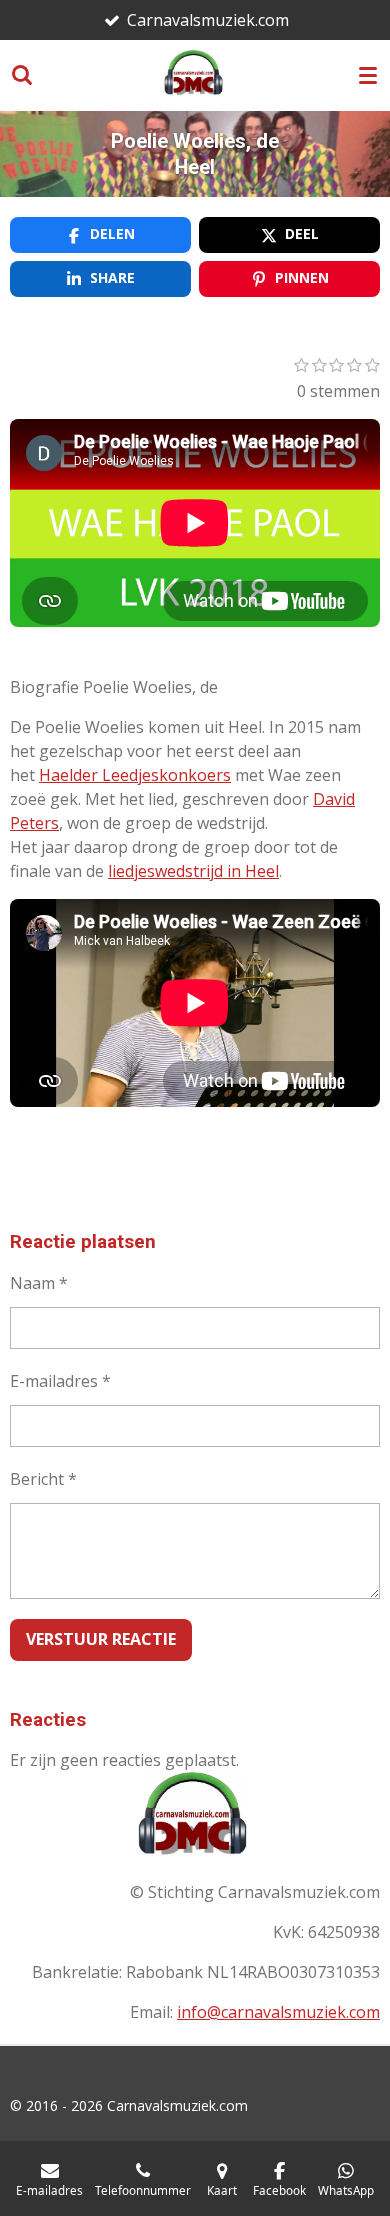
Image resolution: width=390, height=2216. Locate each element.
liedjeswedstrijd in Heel (193, 871)
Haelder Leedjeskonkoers (135, 775)
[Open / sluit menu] (368, 75)
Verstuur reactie (101, 1639)
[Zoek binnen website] (22, 75)
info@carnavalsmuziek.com (278, 2012)
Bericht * (43, 1479)
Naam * (39, 1283)
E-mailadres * (60, 1381)
